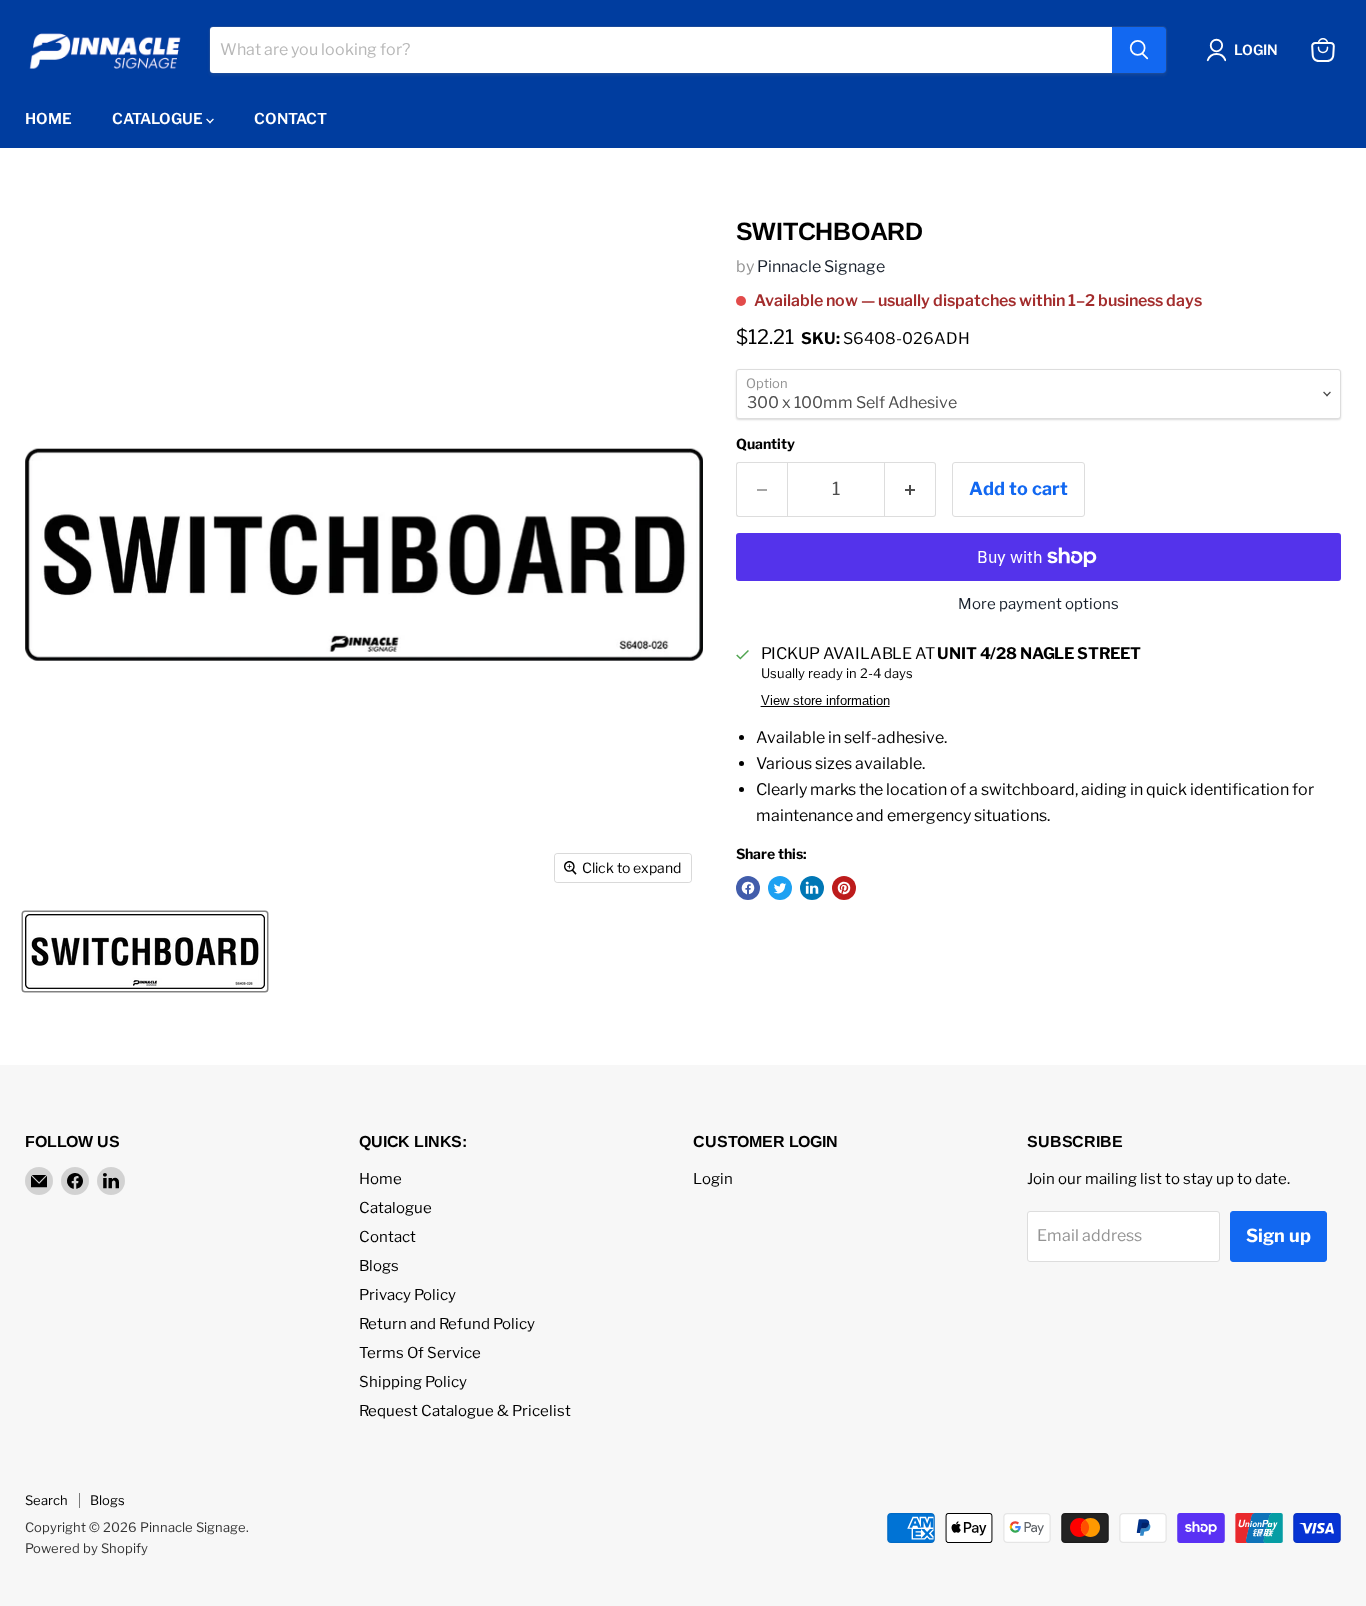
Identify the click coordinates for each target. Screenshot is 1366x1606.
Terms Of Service (420, 1353)
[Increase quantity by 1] (910, 489)
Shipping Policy (413, 1382)
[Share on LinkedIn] (812, 888)
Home (48, 119)
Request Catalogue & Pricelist (465, 1411)
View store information (825, 701)
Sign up (1278, 1235)
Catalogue (159, 119)
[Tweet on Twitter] (780, 888)
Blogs (379, 1266)
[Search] (1139, 50)
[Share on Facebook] (748, 888)
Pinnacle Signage (821, 266)
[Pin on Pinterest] (844, 888)
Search (46, 1500)
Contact (290, 119)
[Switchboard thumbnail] (145, 951)
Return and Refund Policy (447, 1324)
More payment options (1038, 604)
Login (713, 1179)
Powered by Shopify (86, 1548)
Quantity (765, 444)
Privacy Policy (407, 1295)
